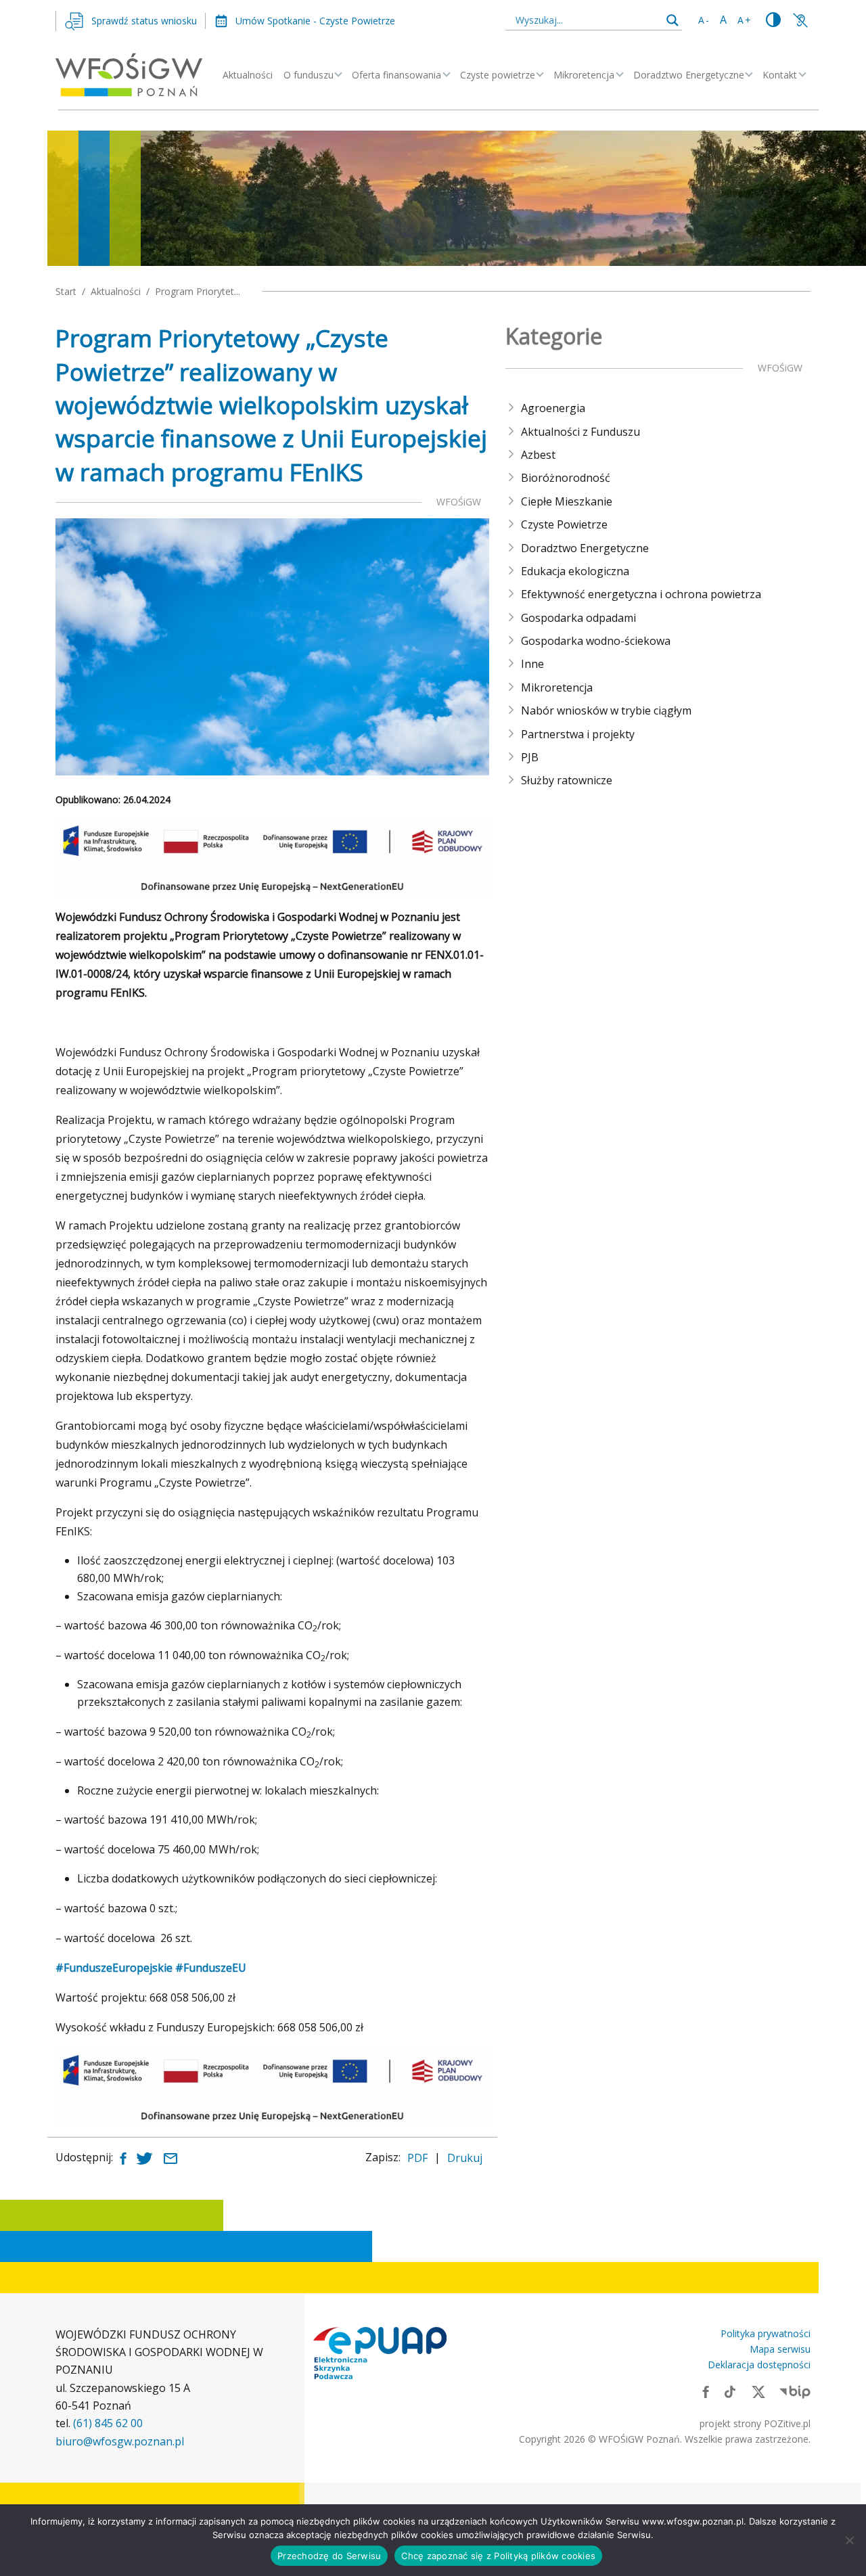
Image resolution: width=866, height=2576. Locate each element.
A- (704, 20)
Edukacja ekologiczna (575, 571)
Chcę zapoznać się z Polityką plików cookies (498, 2556)
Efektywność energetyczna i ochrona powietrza (641, 594)
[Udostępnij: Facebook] (123, 2157)
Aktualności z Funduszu (580, 432)
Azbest (538, 455)
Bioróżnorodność (566, 478)
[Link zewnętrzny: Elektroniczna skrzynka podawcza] (380, 2353)
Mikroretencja (584, 75)
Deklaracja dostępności (759, 2365)
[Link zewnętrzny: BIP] (795, 2391)
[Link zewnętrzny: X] (758, 2391)
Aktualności (248, 75)
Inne (532, 664)
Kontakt (780, 75)
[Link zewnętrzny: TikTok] (730, 2391)
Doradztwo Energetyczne (689, 75)
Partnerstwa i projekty (578, 734)
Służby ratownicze (567, 780)
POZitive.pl (787, 2423)
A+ (745, 20)
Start (66, 291)
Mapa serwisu (780, 2349)
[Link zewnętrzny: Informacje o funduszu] (800, 20)
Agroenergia (553, 408)
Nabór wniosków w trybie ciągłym (606, 710)
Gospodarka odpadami (578, 618)
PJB (530, 757)
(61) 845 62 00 (108, 2423)
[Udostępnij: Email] (170, 2157)
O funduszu (309, 75)
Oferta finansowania (396, 75)
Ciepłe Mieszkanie (567, 501)
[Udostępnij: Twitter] (144, 2157)
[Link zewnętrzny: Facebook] (706, 2391)
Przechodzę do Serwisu (329, 2556)
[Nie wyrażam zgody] (849, 2540)
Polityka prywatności (766, 2333)
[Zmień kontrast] (773, 20)
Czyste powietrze (498, 75)
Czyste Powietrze (564, 524)
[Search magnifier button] (673, 20)
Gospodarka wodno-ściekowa (596, 641)
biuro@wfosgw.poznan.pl (120, 2441)
